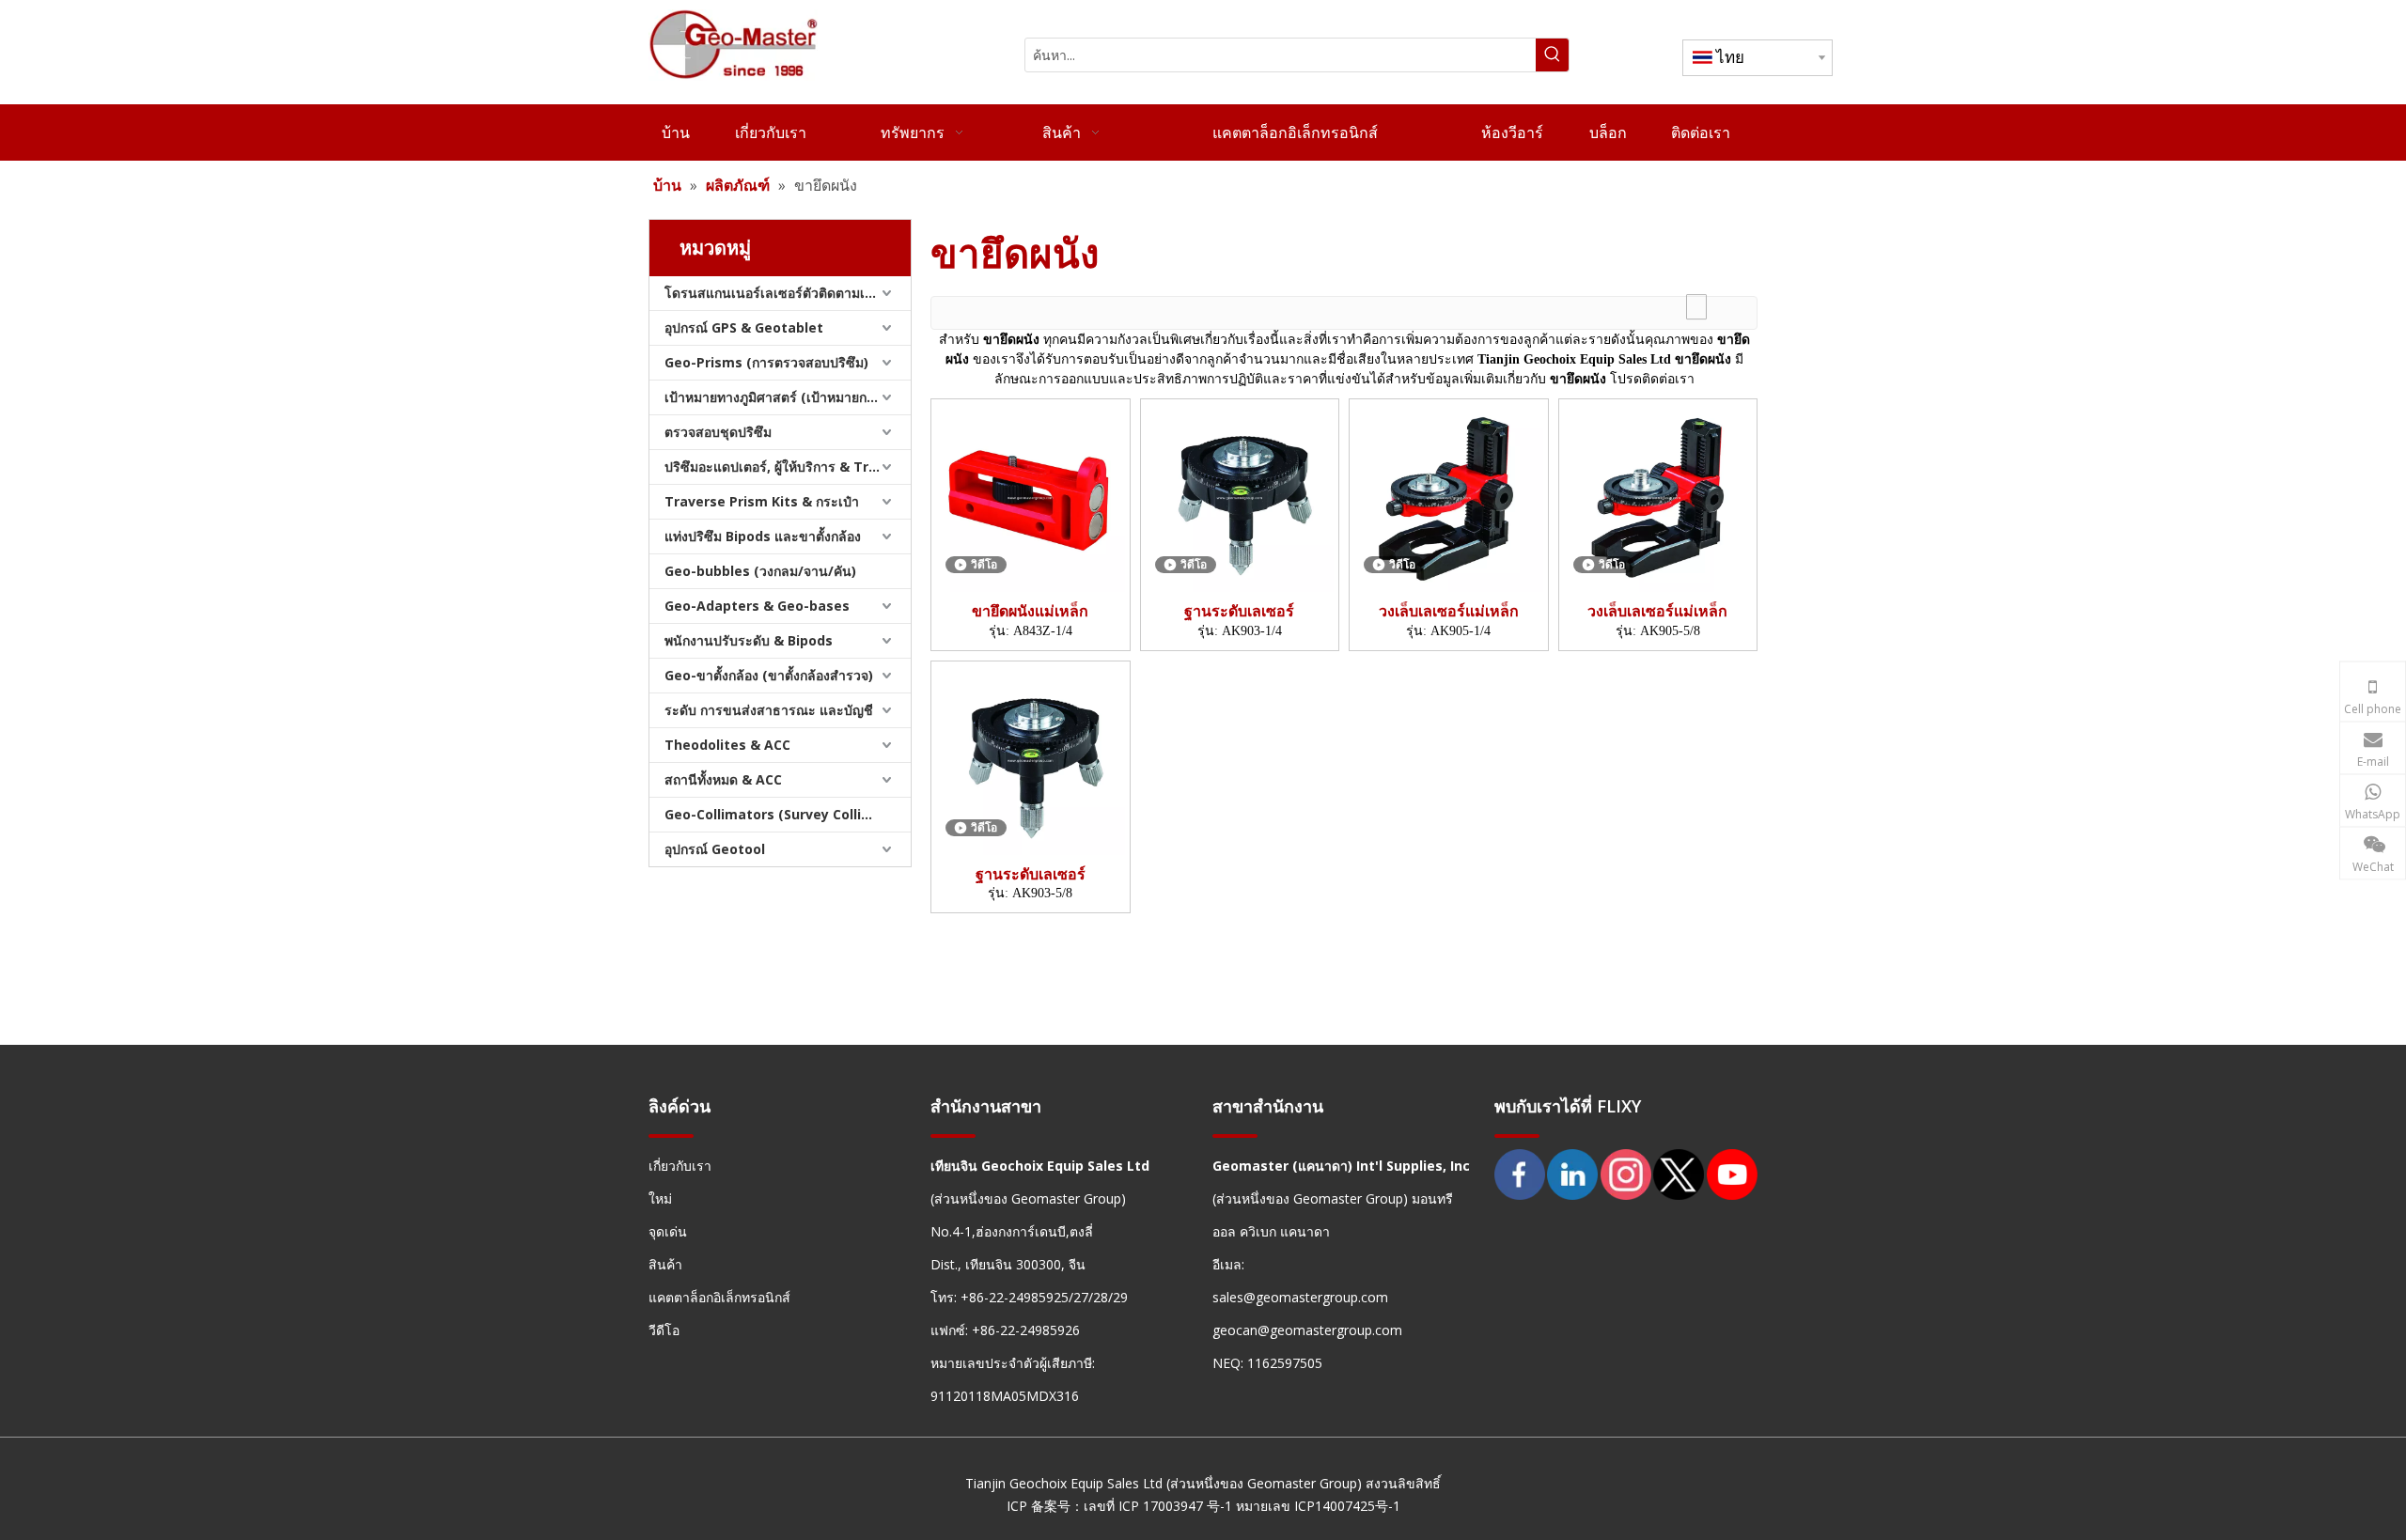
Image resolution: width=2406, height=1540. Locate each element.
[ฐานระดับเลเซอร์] (1240, 496)
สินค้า (665, 1264)
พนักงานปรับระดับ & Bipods (749, 640)
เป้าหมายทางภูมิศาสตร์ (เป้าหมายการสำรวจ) (788, 397)
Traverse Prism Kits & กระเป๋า (762, 501)
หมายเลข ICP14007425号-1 (1318, 1506)
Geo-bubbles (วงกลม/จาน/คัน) (760, 571)
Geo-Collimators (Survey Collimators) (788, 814)
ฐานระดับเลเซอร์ (1239, 611)
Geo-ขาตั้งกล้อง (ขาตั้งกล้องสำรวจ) (769, 675)
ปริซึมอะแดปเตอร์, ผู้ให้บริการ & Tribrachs (788, 467)
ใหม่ (660, 1198)
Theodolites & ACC (727, 745)
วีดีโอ (664, 1330)
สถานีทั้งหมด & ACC (723, 779)
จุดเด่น (668, 1231)
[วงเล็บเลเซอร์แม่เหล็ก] (1449, 496)
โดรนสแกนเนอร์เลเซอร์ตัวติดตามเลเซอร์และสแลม (788, 293)
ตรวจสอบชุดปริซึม (718, 432)
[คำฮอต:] (1552, 55)
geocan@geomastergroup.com (1307, 1330)
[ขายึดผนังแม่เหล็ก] (1031, 496)
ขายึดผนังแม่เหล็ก (1030, 611)
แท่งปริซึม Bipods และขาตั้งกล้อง (763, 536)
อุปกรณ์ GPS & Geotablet (744, 327)
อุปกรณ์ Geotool (715, 849)
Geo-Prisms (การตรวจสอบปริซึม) (766, 362)
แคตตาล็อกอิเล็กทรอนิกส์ (719, 1297)
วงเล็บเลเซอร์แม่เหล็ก (1449, 611)
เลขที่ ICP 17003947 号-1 (1158, 1506)
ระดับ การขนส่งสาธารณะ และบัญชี (769, 710)
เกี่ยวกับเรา (680, 1166)
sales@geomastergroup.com (1300, 1297)
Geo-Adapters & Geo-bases (757, 606)
